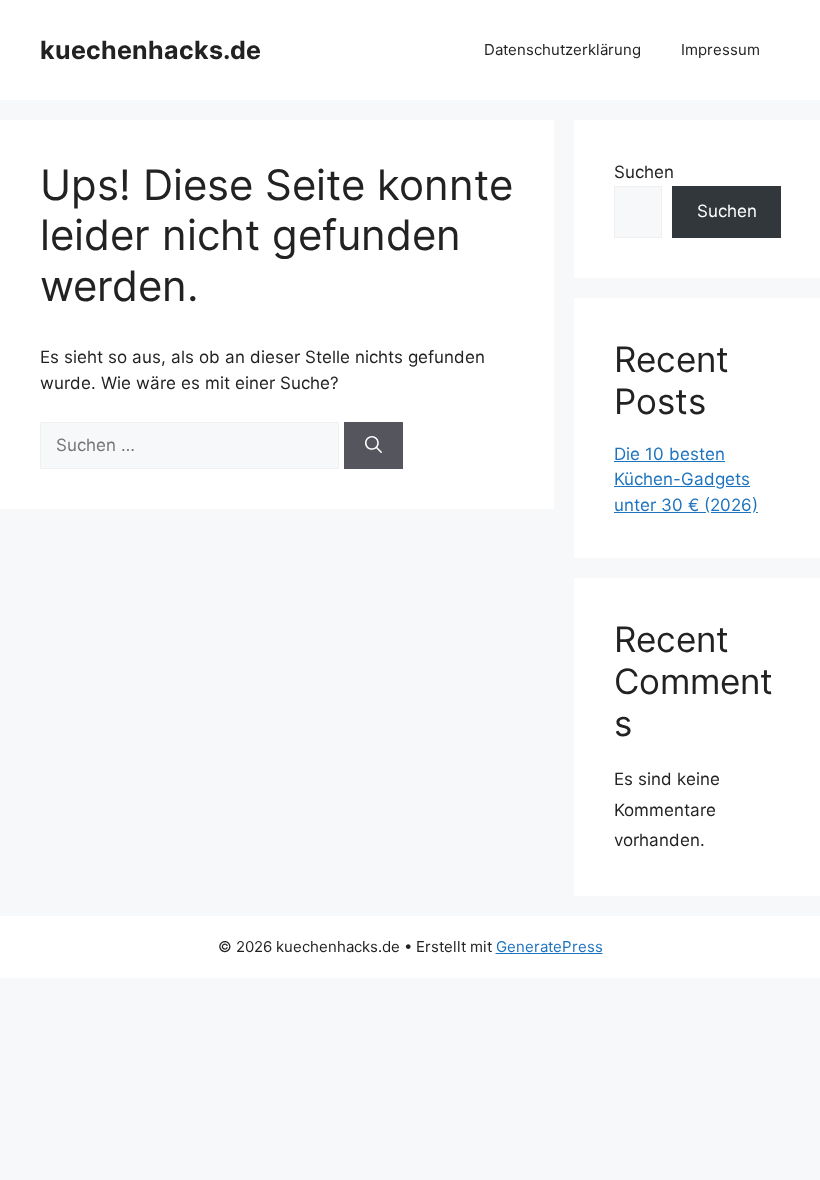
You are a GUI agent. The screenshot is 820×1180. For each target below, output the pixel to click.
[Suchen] (373, 446)
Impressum (720, 49)
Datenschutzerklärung (562, 49)
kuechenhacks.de (150, 50)
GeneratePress (549, 946)
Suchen (644, 172)
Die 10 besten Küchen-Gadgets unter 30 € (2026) (686, 479)
